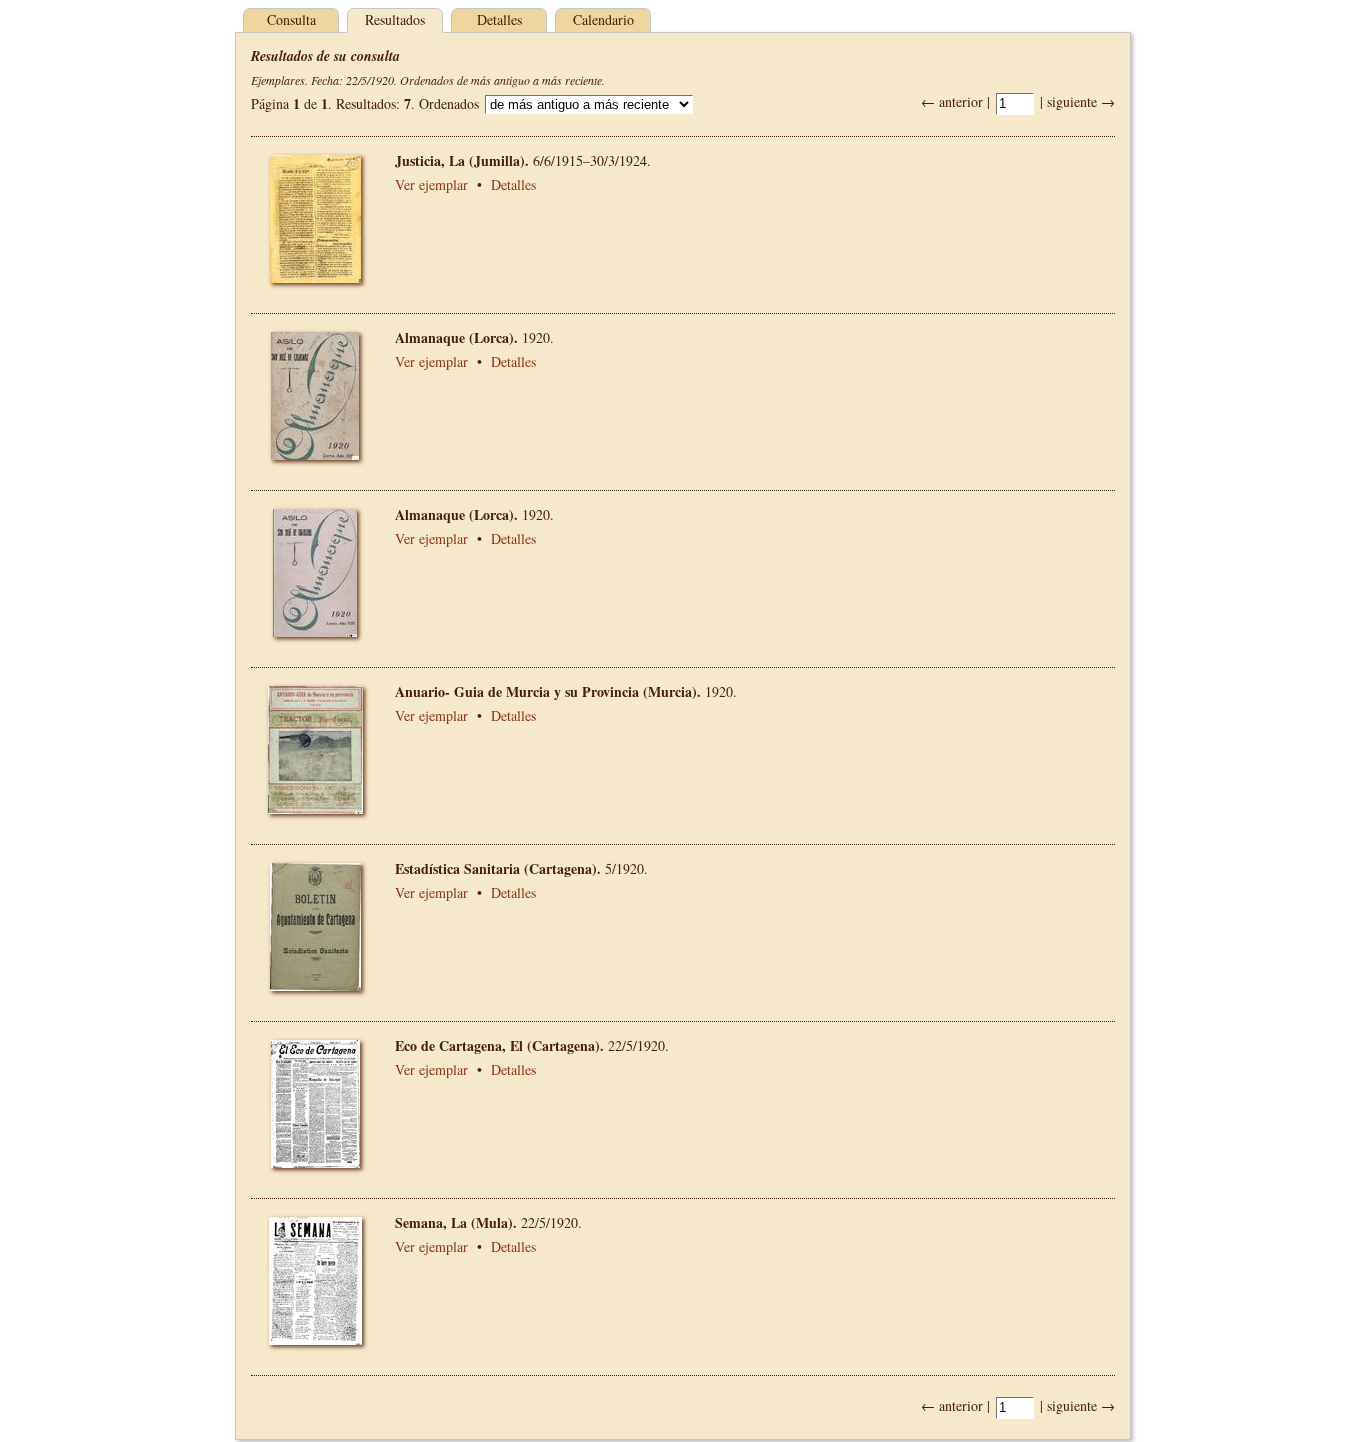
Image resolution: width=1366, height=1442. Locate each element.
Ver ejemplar (431, 184)
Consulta (291, 19)
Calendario (603, 19)
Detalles (499, 19)
